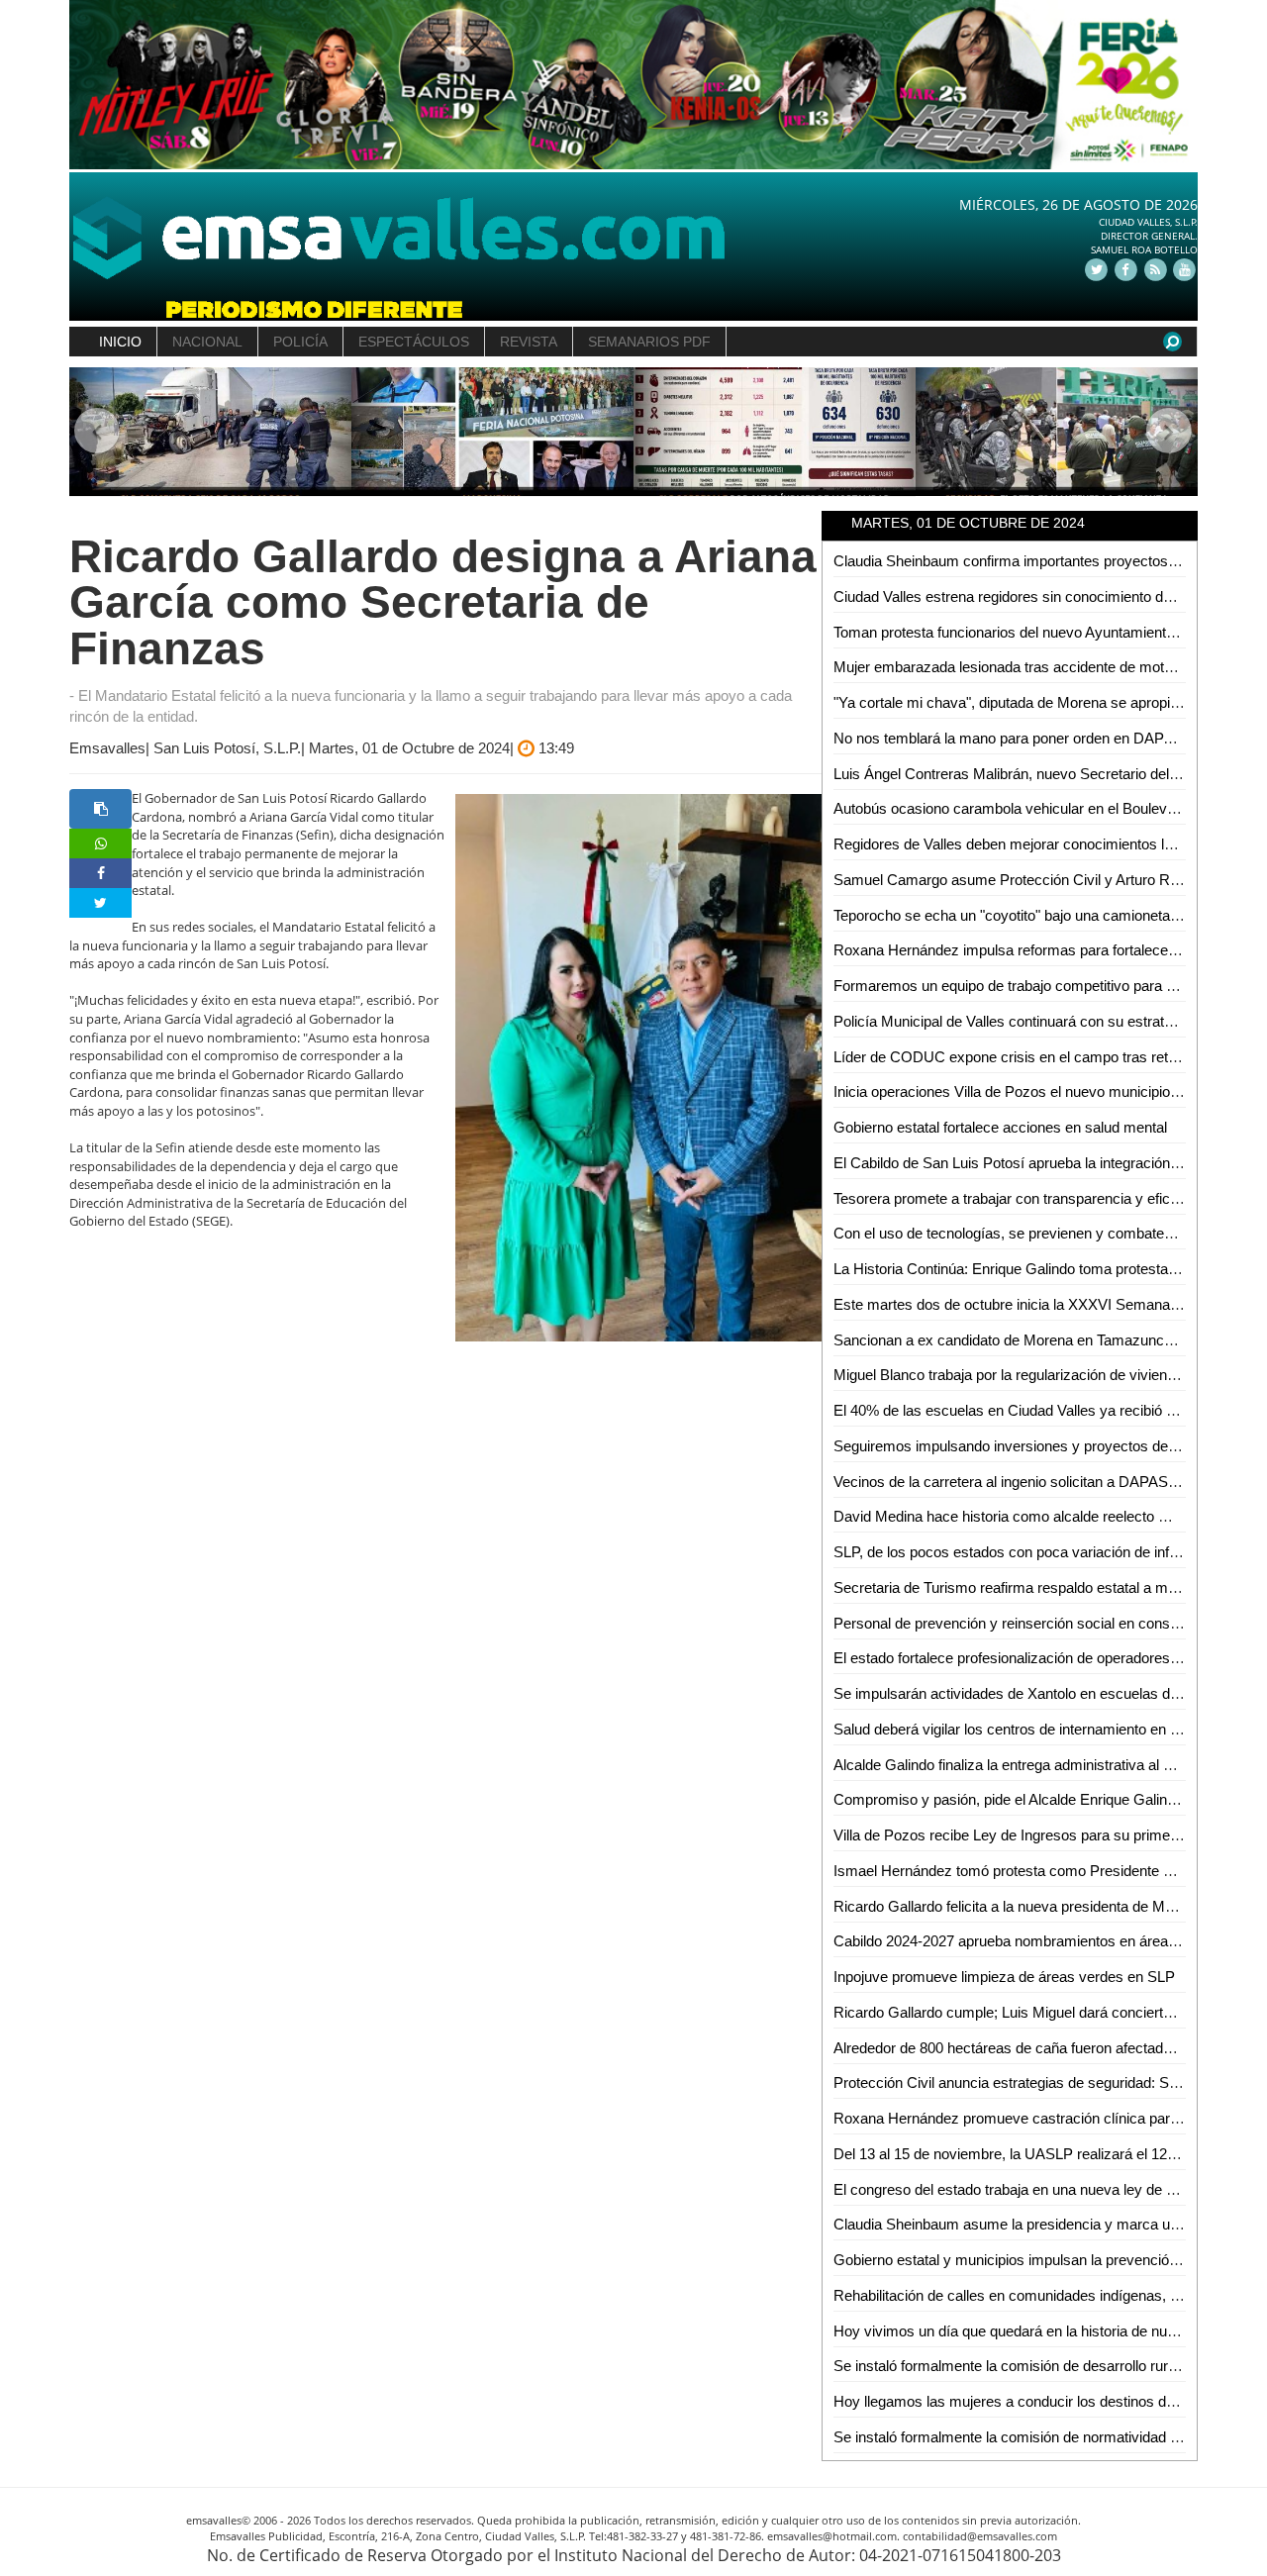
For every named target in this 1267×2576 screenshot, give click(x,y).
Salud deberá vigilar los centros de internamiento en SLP (1016, 1729)
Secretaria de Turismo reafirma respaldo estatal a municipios (1029, 1587)
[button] (97, 432)
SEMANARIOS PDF (649, 342)
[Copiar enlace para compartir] (100, 809)
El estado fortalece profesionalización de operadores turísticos (1033, 1658)
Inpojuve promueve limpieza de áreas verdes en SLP (1004, 1977)
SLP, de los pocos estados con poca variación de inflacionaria (1032, 1552)
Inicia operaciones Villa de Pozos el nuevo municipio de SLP (1027, 1091)
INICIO (120, 342)
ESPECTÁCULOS (414, 342)
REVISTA (529, 342)
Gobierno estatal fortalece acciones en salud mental (1000, 1127)
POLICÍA (300, 342)
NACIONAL (207, 342)
